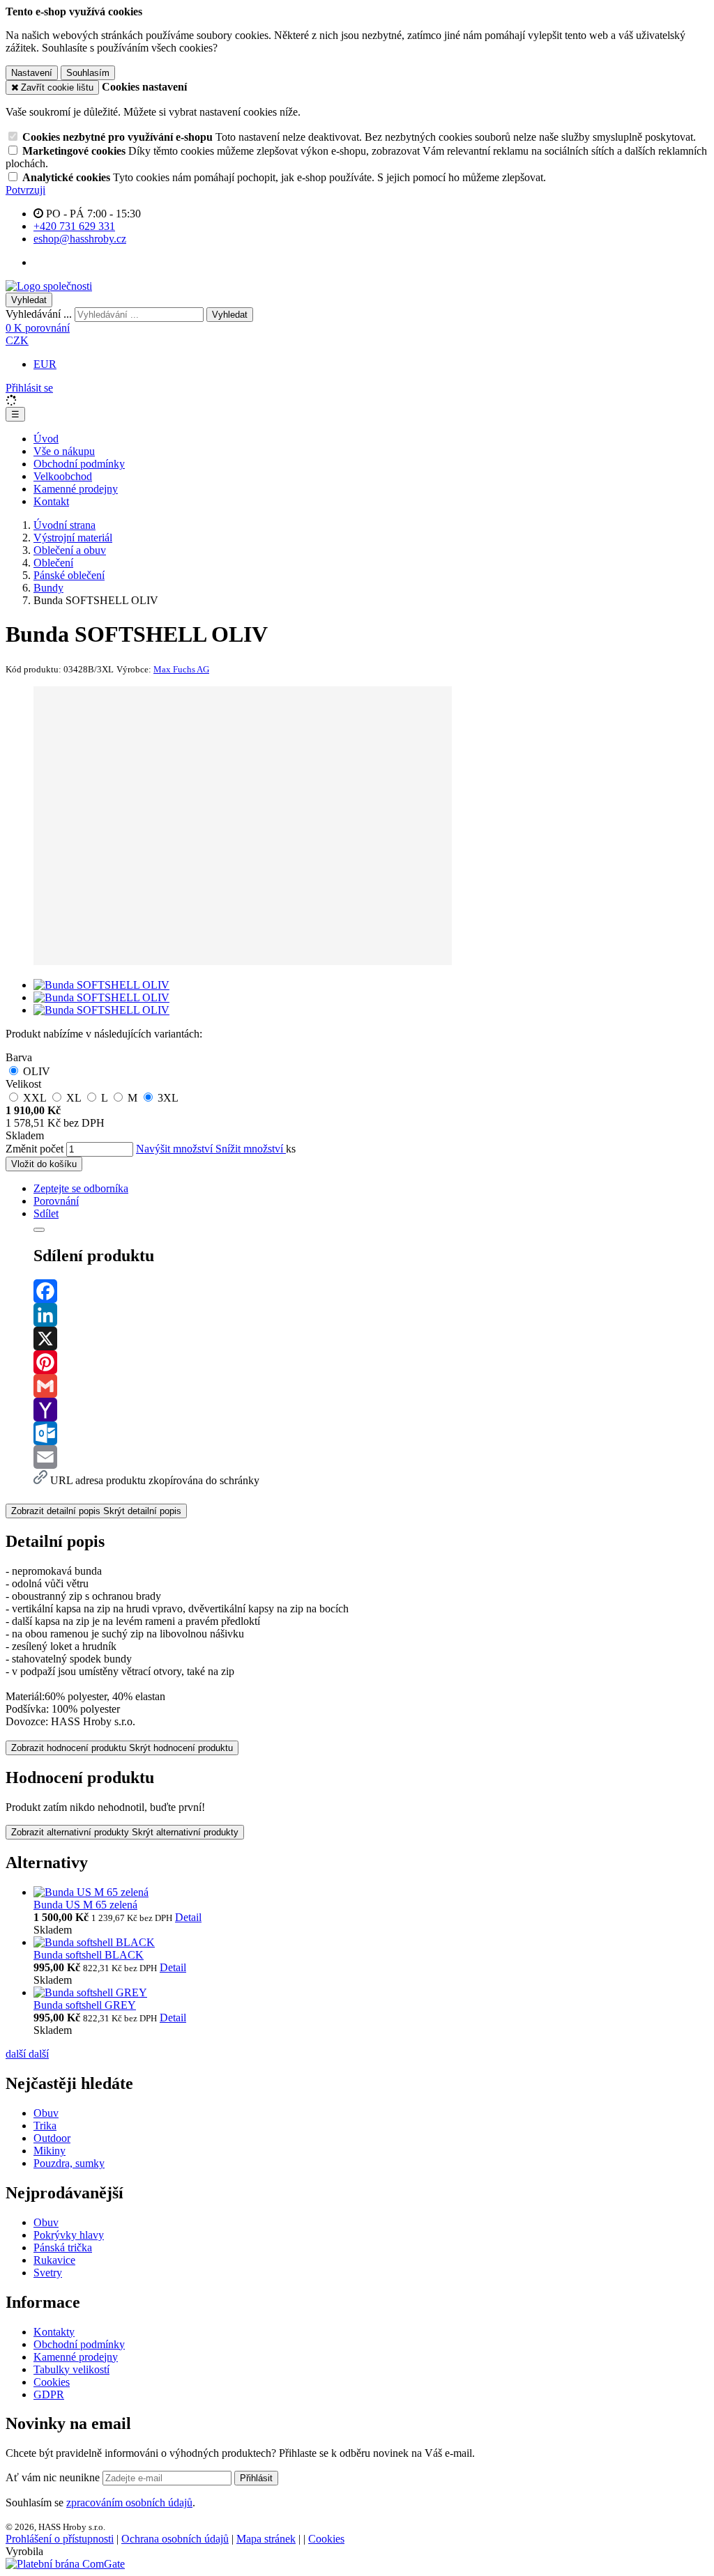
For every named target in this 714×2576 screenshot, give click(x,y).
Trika (45, 2126)
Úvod (46, 439)
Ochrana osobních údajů (175, 2539)
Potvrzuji (25, 190)
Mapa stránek (266, 2539)
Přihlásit (256, 2478)
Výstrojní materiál (73, 538)
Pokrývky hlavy (69, 2235)
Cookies (52, 2382)
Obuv (46, 2113)
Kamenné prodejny (76, 489)
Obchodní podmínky (79, 464)
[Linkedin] (371, 1315)
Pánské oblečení (69, 575)
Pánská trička (63, 2247)
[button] (17, 340)
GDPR (49, 2394)
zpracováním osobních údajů (129, 2502)
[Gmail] (371, 1386)
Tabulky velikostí (71, 2369)
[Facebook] (371, 1291)
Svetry (48, 2273)
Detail (188, 1917)
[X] (371, 1339)
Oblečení (53, 563)
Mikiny (50, 2151)
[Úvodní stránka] (49, 286)
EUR (45, 364)
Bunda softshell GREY (85, 2005)
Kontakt (51, 501)
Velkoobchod (63, 476)
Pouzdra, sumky (69, 2163)
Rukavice (54, 2260)
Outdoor (52, 2138)
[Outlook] (371, 1433)
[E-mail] (371, 1457)
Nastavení (32, 73)
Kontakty (54, 2332)
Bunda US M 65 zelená (85, 1905)
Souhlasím (88, 73)
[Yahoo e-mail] (371, 1410)
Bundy (48, 588)
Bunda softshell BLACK (89, 1955)
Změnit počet (35, 1149)
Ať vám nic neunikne (54, 2477)
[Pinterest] (371, 1362)
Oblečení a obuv (70, 550)
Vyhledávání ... (39, 314)
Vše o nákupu (64, 451)
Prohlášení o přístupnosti (60, 2539)
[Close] (39, 1230)
